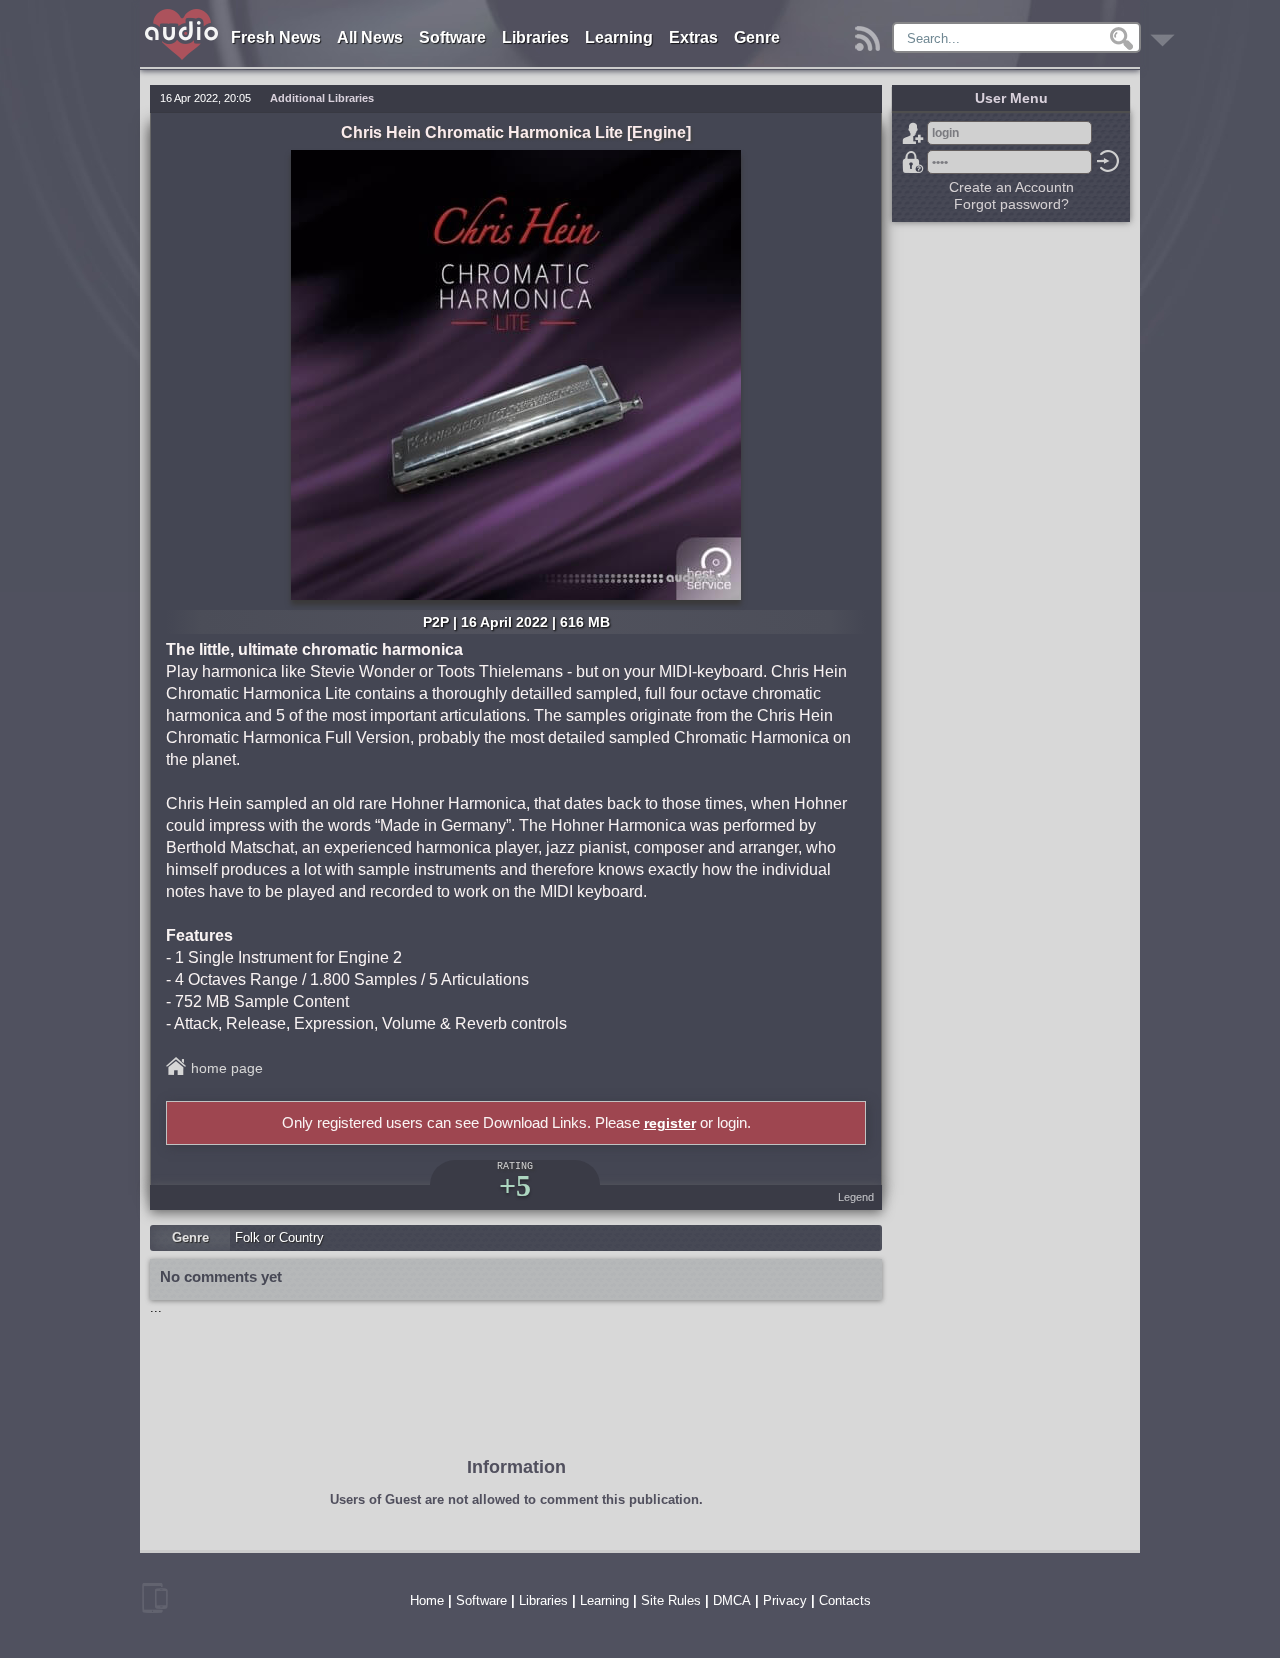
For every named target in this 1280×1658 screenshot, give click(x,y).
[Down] (1165, 33)
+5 (515, 1185)
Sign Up (913, 133)
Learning (619, 37)
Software (452, 37)
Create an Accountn (1011, 187)
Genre (757, 37)
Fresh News (276, 37)
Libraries (535, 37)
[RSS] (870, 33)
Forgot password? (913, 162)
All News (370, 37)
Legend (856, 1197)
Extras (693, 37)
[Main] (182, 12)
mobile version (155, 1598)
